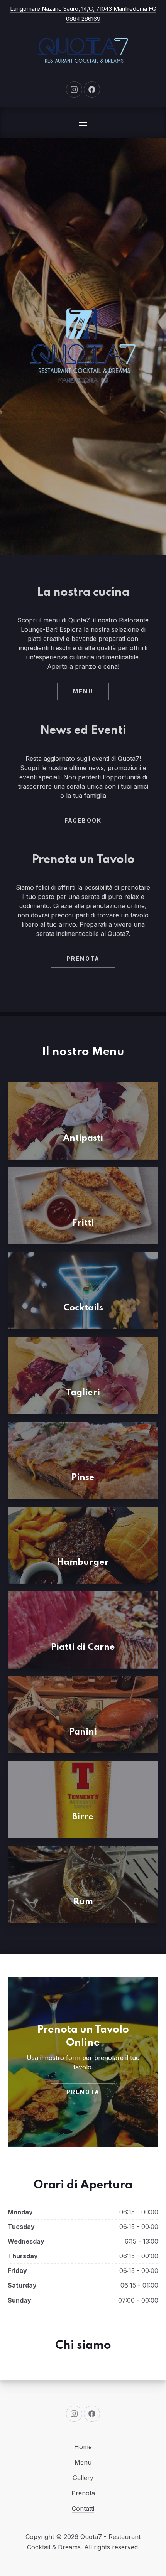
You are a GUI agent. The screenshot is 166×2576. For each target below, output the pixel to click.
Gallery (83, 2478)
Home (83, 2447)
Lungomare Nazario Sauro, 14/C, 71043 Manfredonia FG (83, 9)
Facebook (83, 820)
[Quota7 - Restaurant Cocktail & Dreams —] (83, 51)
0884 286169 (83, 19)
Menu (83, 691)
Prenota (83, 958)
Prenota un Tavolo (83, 860)
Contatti (83, 2509)
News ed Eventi (83, 731)
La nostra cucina (83, 593)
